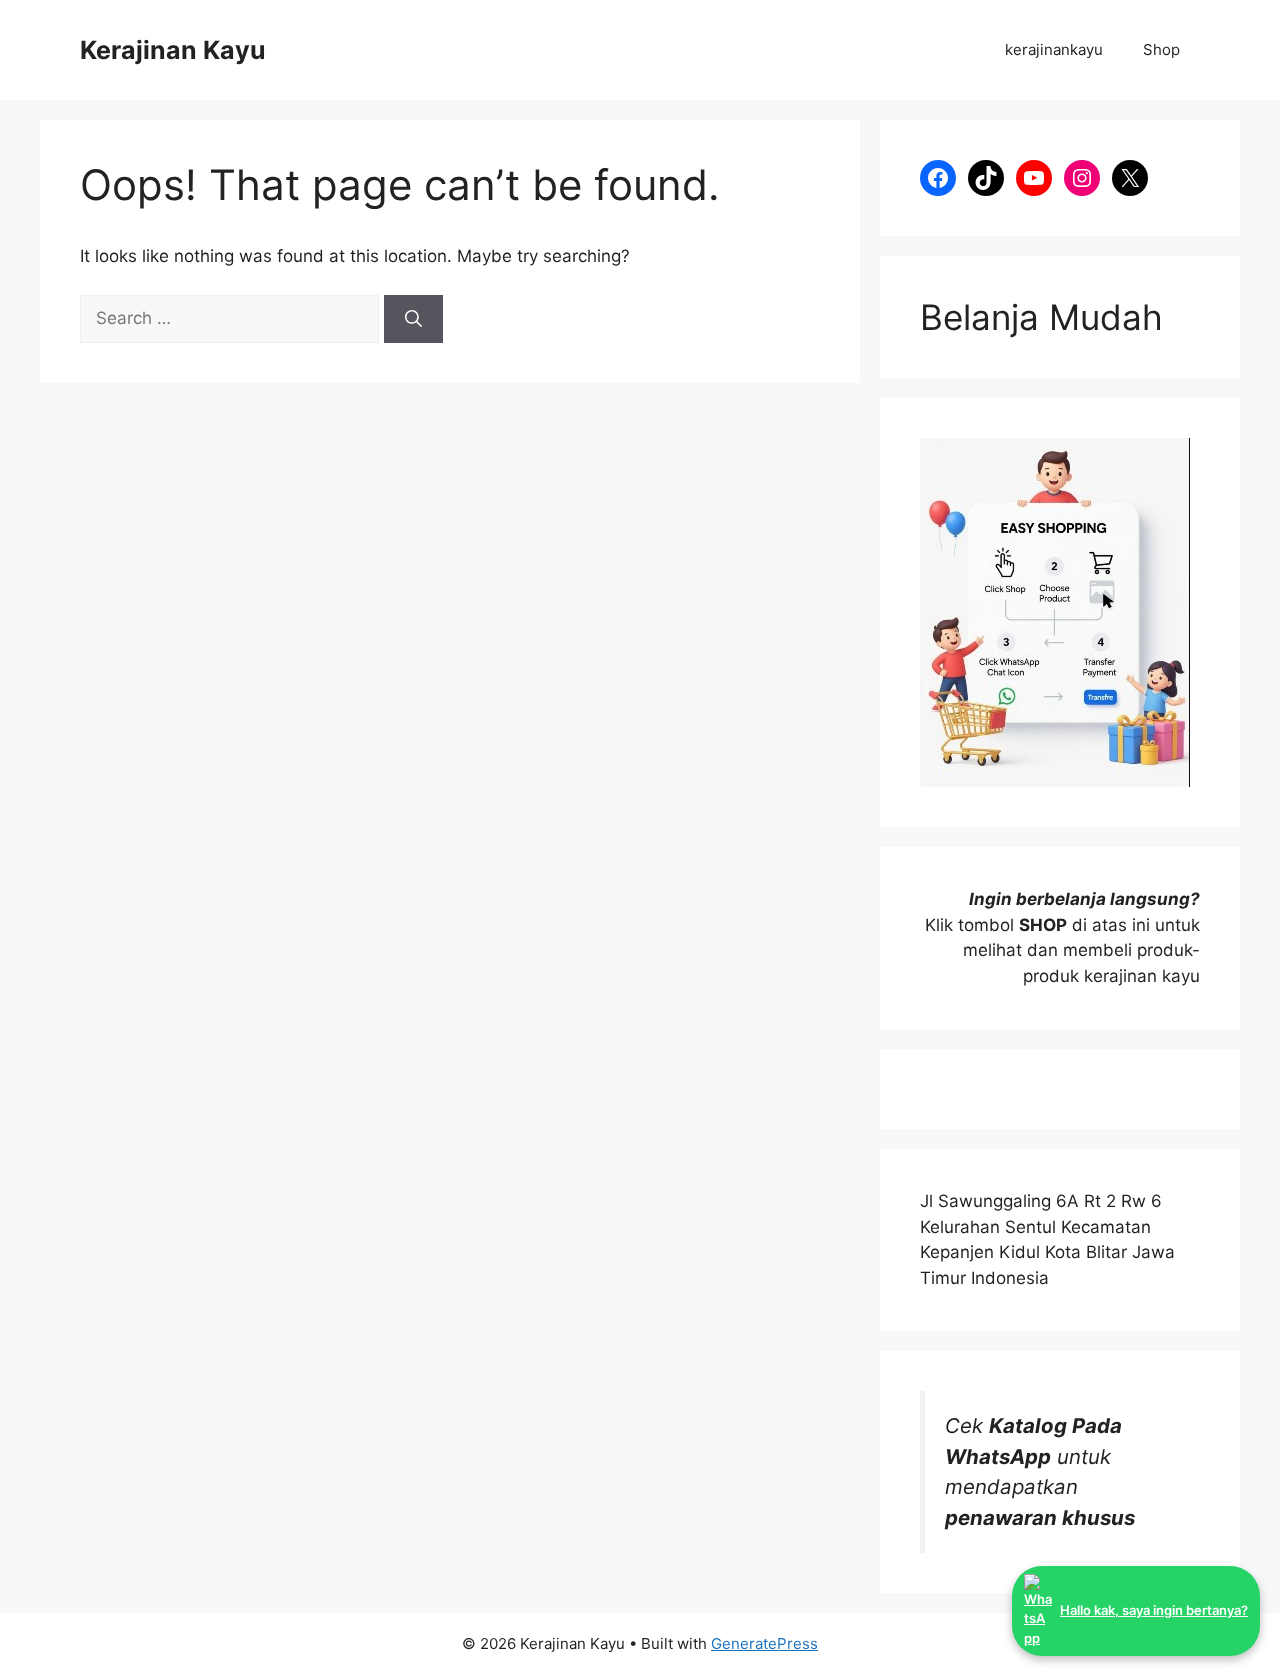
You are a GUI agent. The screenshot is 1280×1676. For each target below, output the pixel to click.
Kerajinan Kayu (173, 50)
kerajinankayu (1054, 49)
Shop (1161, 49)
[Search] (413, 319)
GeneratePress (764, 1643)
